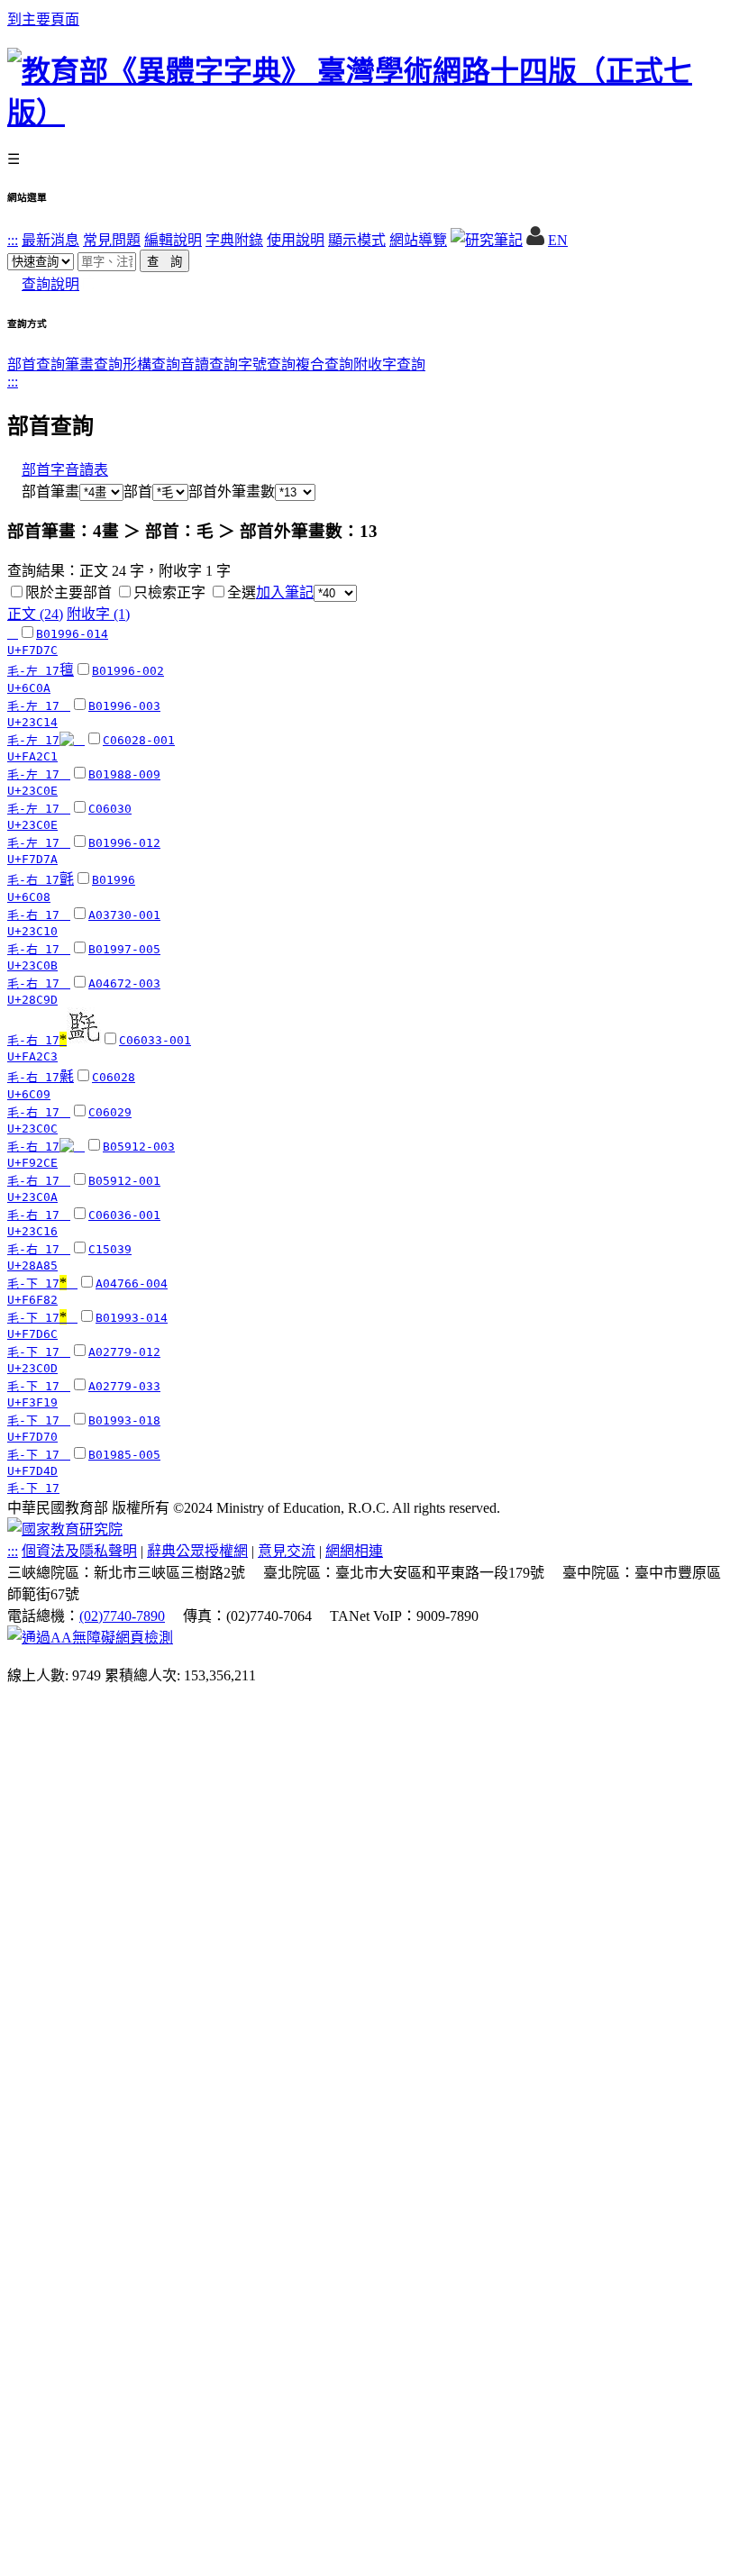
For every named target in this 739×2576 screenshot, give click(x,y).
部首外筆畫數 (232, 492)
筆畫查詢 (94, 364)
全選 (242, 592)
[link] (17, 592)
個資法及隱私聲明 (79, 1551)
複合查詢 (324, 364)
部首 (138, 492)
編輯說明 (173, 240)
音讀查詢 (209, 364)
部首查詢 (36, 364)
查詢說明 (50, 284)
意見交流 (287, 1551)
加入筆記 (285, 592)
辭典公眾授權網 (197, 1551)
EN (558, 240)
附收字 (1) (98, 614)
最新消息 (50, 240)
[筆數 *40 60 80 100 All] (335, 592)
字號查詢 (267, 364)
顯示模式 (357, 240)
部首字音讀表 (65, 470)
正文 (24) (35, 614)
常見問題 (112, 240)
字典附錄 (234, 240)
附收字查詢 (389, 364)
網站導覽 (418, 240)
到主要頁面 (43, 19)
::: (13, 240)
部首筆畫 (43, 492)
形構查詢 (151, 364)
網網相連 (354, 1551)
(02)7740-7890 (122, 1616)
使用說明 (296, 240)
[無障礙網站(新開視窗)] (90, 1638)
